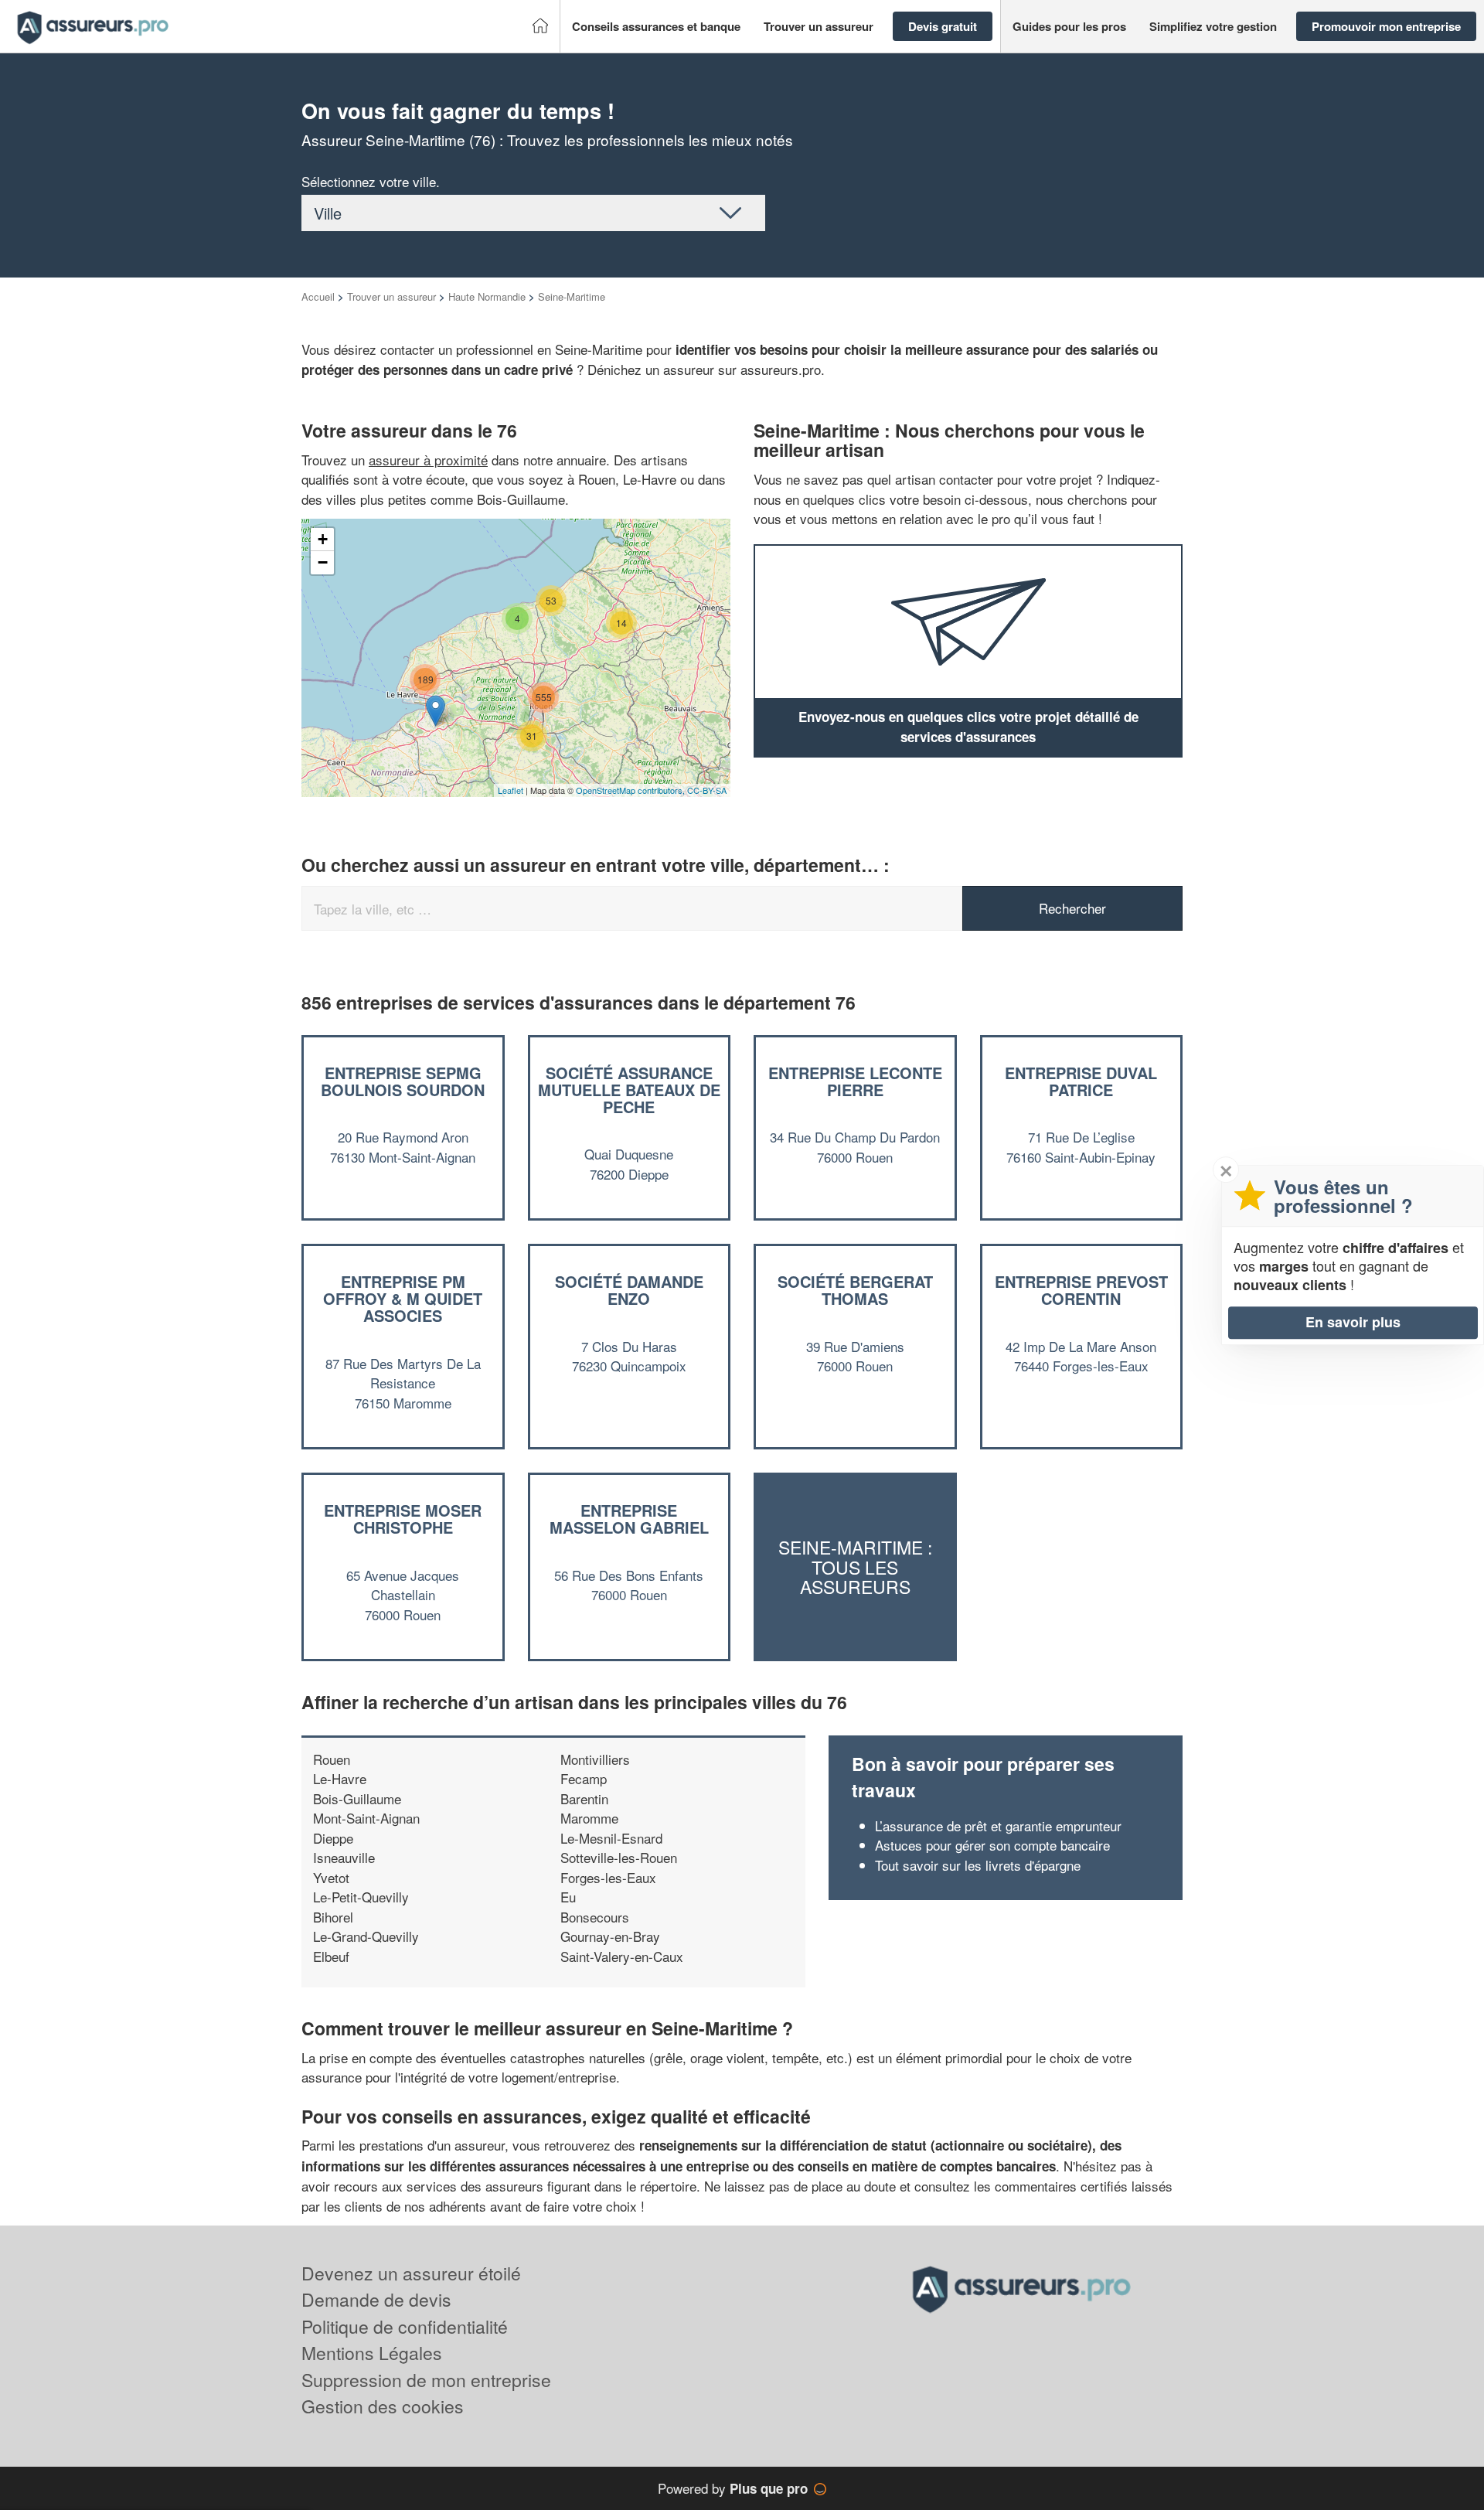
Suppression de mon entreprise (426, 2380)
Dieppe (333, 1838)
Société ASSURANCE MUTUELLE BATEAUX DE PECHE (629, 1090)
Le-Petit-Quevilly (361, 1897)
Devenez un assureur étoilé (411, 2273)
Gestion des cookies (383, 2406)
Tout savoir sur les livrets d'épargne (978, 1865)
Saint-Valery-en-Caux (622, 1956)
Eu (568, 1897)
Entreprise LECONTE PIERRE (855, 1081)
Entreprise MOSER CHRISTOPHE (403, 1519)
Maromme (589, 1818)
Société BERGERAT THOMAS (855, 1290)
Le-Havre (340, 1778)
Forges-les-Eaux (608, 1877)
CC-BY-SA (707, 790)
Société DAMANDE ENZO (629, 1290)
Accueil (318, 296)
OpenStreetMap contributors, (631, 790)
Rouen (332, 1759)
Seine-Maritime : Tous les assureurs (855, 1568)
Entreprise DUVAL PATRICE (1081, 1081)
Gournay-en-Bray (610, 1936)
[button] (656, 27)
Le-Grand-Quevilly (366, 1936)
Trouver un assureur (391, 296)
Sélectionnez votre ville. (371, 181)
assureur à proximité (428, 460)
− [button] (323, 562)
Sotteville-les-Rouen (619, 1857)
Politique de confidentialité (405, 2326)
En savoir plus (1353, 1322)
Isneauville (344, 1857)
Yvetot (331, 1877)
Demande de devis (376, 2299)
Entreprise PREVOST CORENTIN (1081, 1290)
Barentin (584, 1798)
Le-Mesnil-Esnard (611, 1838)
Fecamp (584, 1778)
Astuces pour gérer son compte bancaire (992, 1845)
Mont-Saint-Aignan (366, 1818)
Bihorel (333, 1917)
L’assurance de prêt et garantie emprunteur (998, 1825)
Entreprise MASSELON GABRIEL (629, 1519)
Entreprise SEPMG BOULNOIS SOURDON (403, 1081)
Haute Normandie (487, 296)
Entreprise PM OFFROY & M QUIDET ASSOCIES (403, 1298)
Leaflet (511, 790)
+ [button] (323, 539)
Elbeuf (331, 1956)
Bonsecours (595, 1917)
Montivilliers (595, 1759)
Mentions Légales (372, 2353)
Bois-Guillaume (357, 1798)
